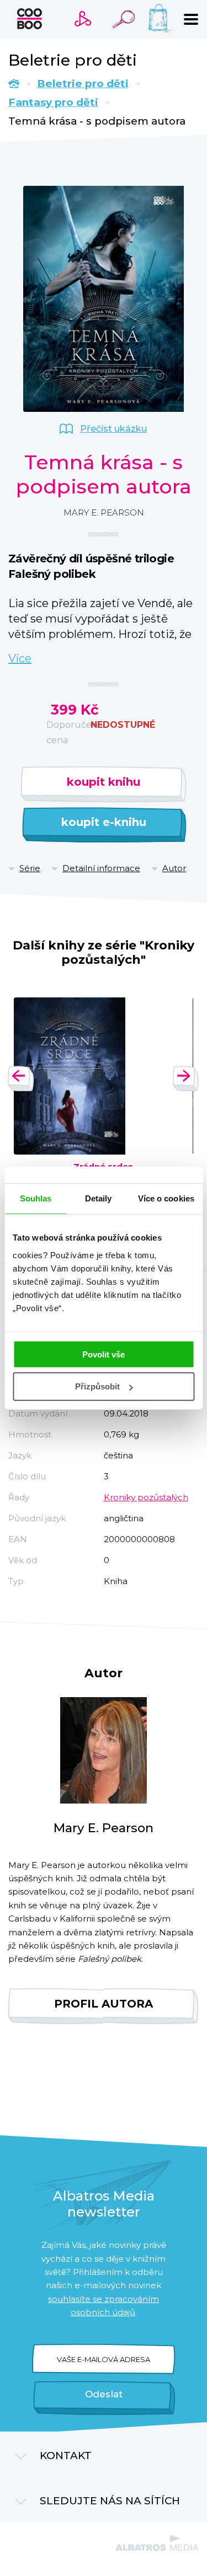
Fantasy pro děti (53, 102)
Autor (174, 868)
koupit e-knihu (104, 822)
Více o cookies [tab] (166, 1198)
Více (20, 658)
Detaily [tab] (99, 1198)
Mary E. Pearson (104, 512)
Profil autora (104, 2004)
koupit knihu (104, 782)
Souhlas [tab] (36, 1198)
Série (30, 868)
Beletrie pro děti (83, 84)
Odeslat (104, 2394)
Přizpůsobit (97, 1386)
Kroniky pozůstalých (146, 1497)
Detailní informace (101, 868)
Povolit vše (104, 1354)
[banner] (30, 19)
